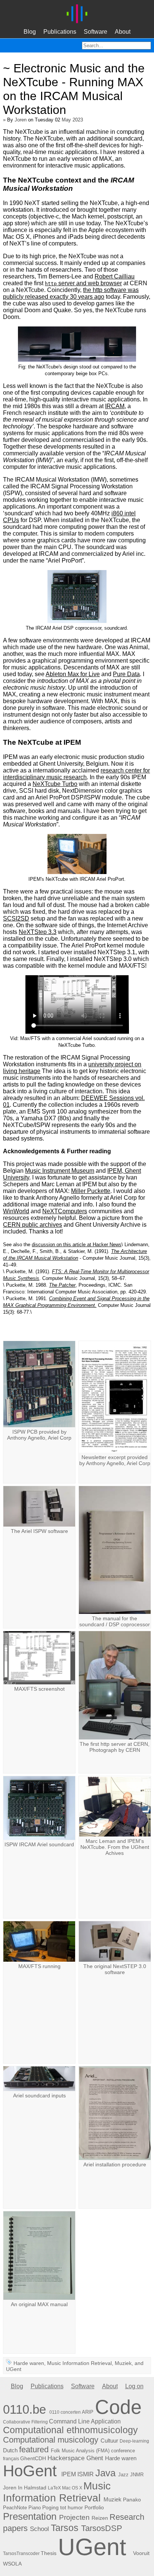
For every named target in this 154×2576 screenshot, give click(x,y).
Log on (134, 2386)
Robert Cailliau (115, 276)
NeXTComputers (65, 1211)
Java (105, 2473)
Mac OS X (72, 2488)
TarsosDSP (102, 2528)
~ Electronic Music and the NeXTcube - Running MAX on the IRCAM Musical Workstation (74, 89)
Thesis (49, 2553)
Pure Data (126, 674)
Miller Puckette (91, 1191)
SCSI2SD (16, 918)
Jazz (123, 2475)
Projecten (74, 2517)
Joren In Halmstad (25, 2488)
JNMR (137, 2475)
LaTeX (54, 2488)
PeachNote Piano (22, 2508)
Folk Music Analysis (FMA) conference (93, 2451)
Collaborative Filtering (25, 2422)
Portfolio (94, 2508)
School (39, 2529)
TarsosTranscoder (21, 2554)
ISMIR (86, 2474)
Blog (30, 32)
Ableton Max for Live (73, 674)
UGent (14, 2369)
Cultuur (109, 2441)
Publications (60, 32)
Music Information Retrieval (79, 2363)
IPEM (69, 2474)
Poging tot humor (63, 2507)
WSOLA (12, 2564)
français (11, 2459)
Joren (21, 120)
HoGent (30, 2471)
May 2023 (72, 120)
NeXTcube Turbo (55, 784)
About (123, 32)
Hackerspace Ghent (75, 2458)
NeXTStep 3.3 (38, 932)
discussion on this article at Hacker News (77, 1245)
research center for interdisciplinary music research (76, 774)
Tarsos (65, 2528)
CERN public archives (33, 1225)
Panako (132, 2500)
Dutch (10, 2450)
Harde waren (29, 2363)
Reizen (100, 2518)
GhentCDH (33, 2458)
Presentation (30, 2516)
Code (118, 2407)
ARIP (88, 2412)
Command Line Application (85, 2421)
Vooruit (141, 2553)
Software (96, 32)
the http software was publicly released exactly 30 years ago (71, 293)
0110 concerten (65, 2412)
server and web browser (83, 283)
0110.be (24, 2410)
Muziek (123, 2363)
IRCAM (115, 406)
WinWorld (16, 1211)
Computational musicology (51, 2440)
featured (34, 2450)
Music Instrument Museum (60, 1171)
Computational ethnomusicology (70, 2430)
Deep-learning (134, 2441)
